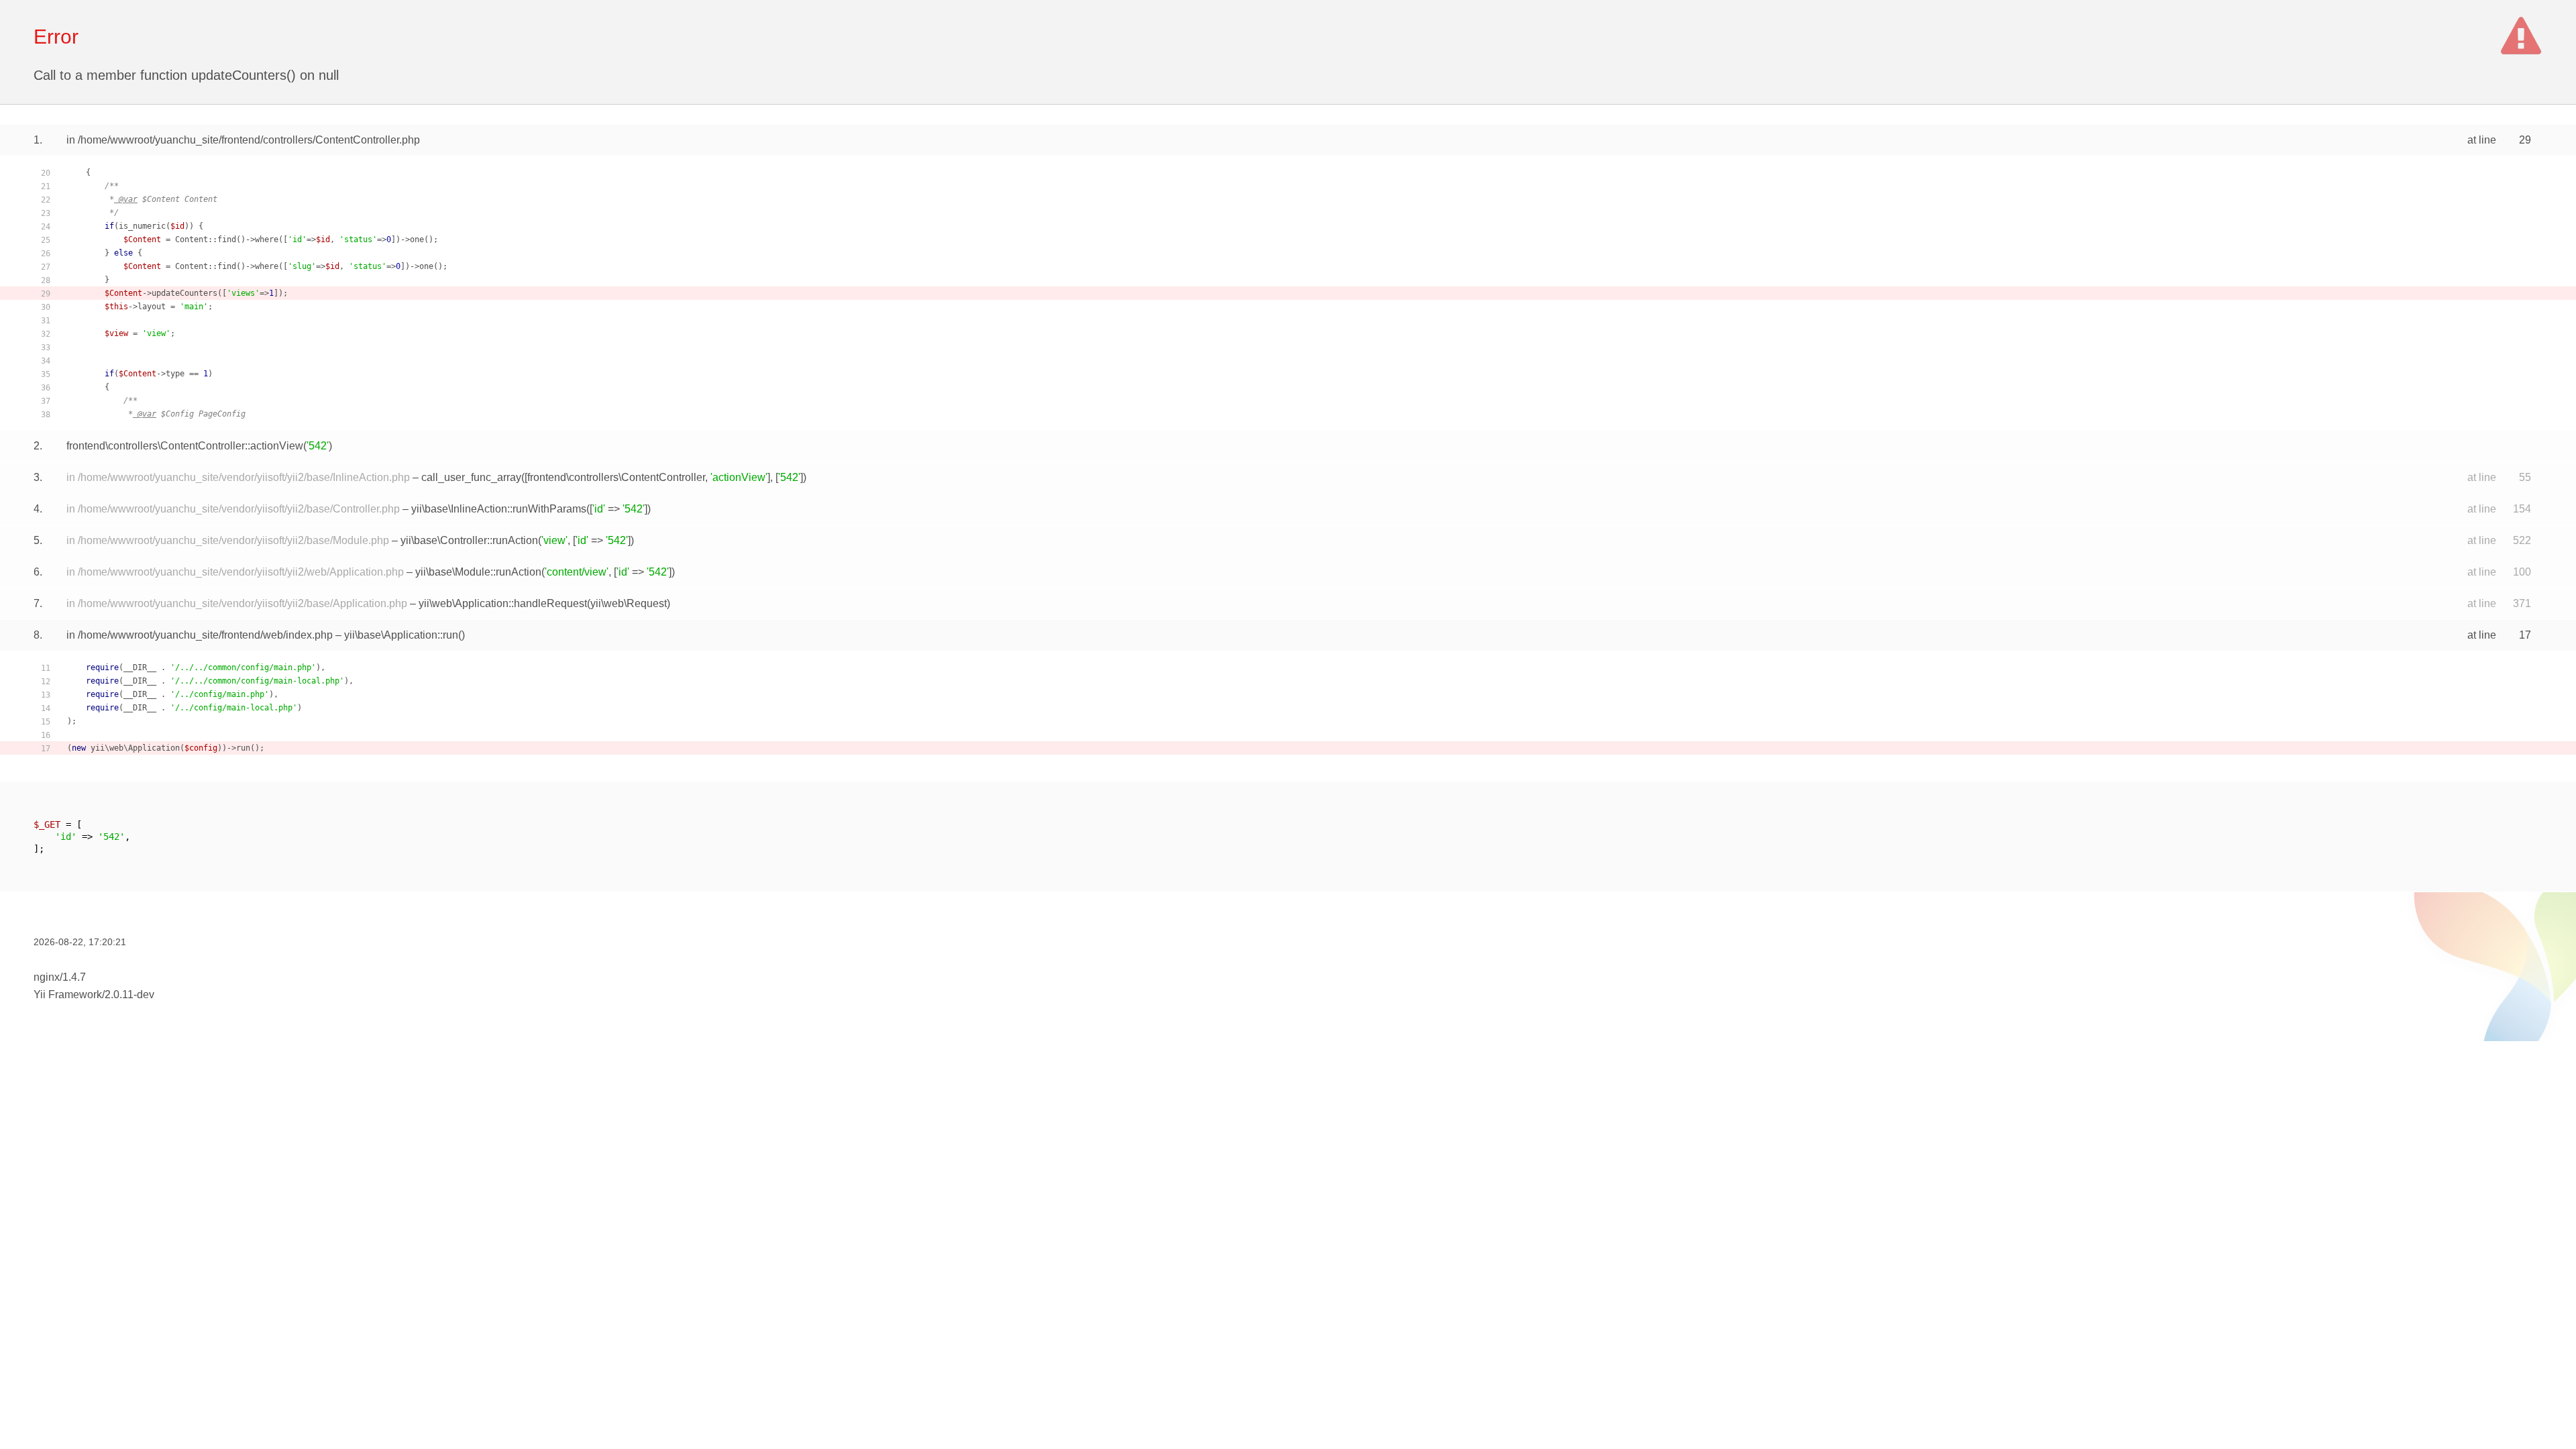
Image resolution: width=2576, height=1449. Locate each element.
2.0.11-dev (129, 995)
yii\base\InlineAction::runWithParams (499, 509)
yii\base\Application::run (401, 635)
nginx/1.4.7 (60, 977)
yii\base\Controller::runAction (469, 540)
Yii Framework (68, 995)
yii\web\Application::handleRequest (503, 603)
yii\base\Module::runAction (478, 572)
